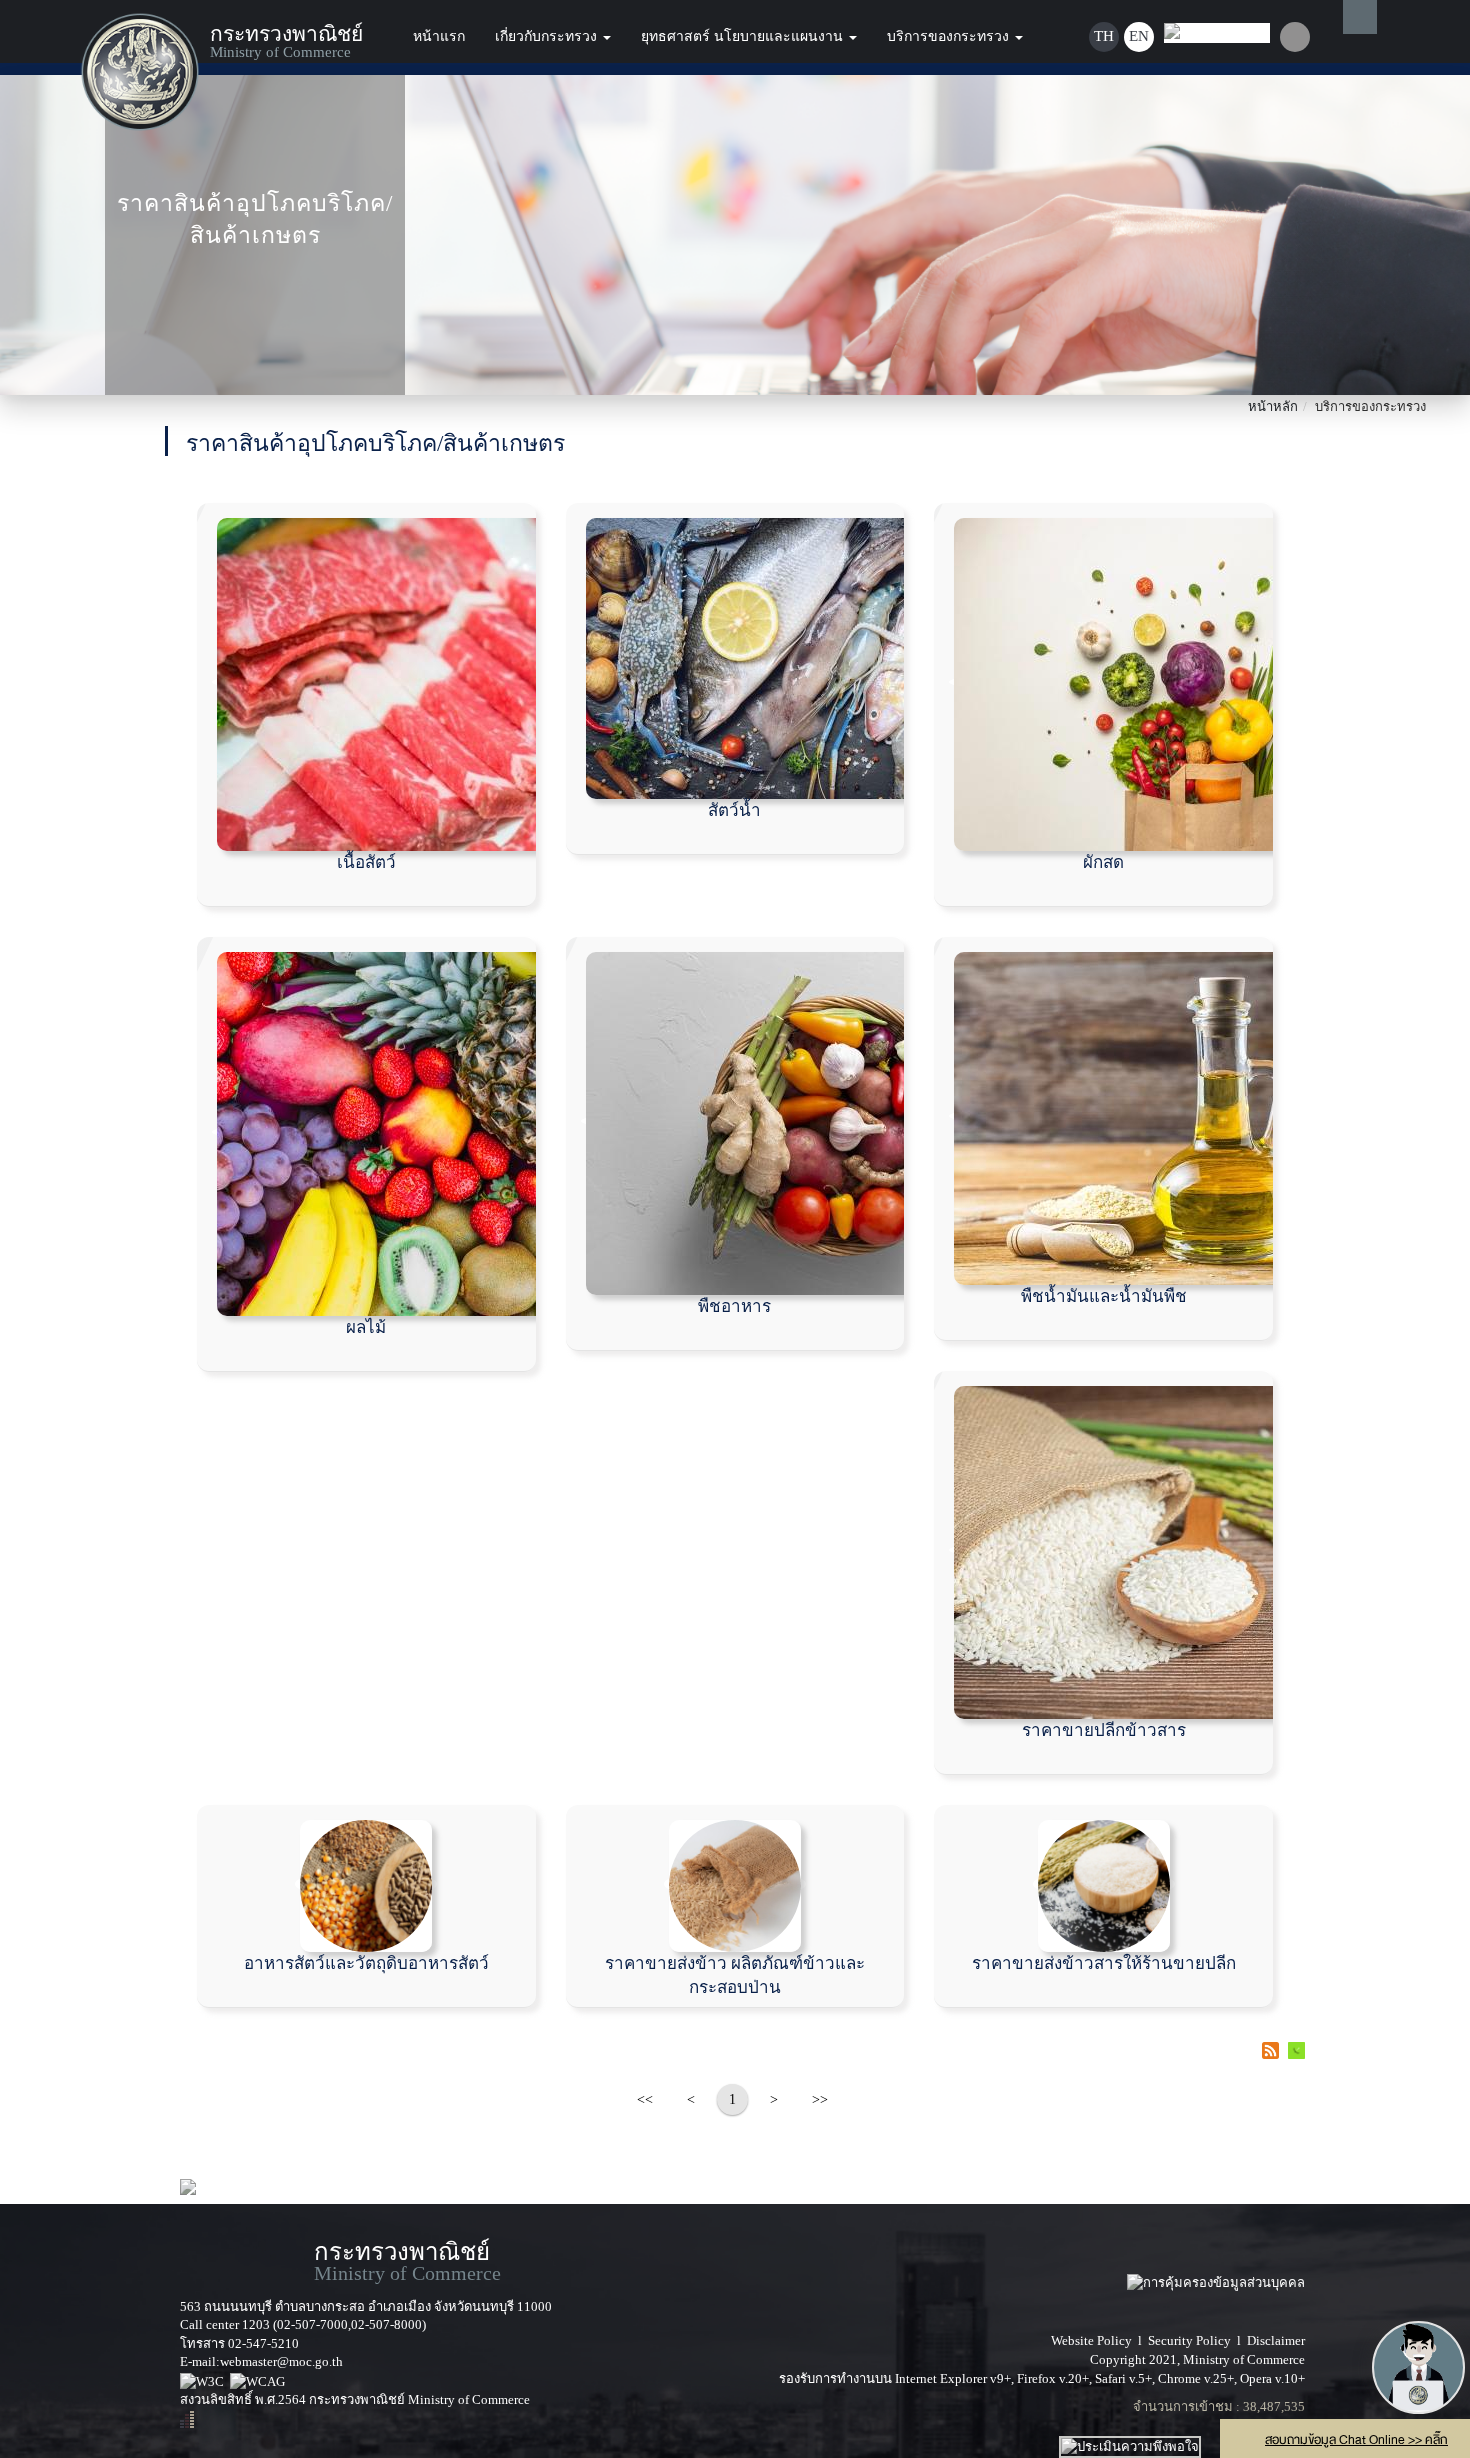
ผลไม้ (366, 1327)
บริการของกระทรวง (950, 36)
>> (820, 2099)
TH (1104, 36)
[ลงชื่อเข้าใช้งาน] (1295, 37)
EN (1139, 36)
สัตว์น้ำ (734, 810)
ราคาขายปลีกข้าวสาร (1104, 1730)
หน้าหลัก (1273, 406)
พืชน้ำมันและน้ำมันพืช (1104, 1296)
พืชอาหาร (734, 1306)
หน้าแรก (439, 36)
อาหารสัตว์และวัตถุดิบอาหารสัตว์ (366, 1963)
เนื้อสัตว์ (366, 862)
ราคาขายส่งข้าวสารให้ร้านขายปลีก (1104, 1963)
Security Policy (1189, 2340)
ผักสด (1103, 862)
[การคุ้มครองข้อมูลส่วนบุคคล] (1216, 2261)
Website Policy (1091, 2340)
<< (645, 2099)
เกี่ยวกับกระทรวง (548, 36)
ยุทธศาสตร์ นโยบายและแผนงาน (744, 36)
